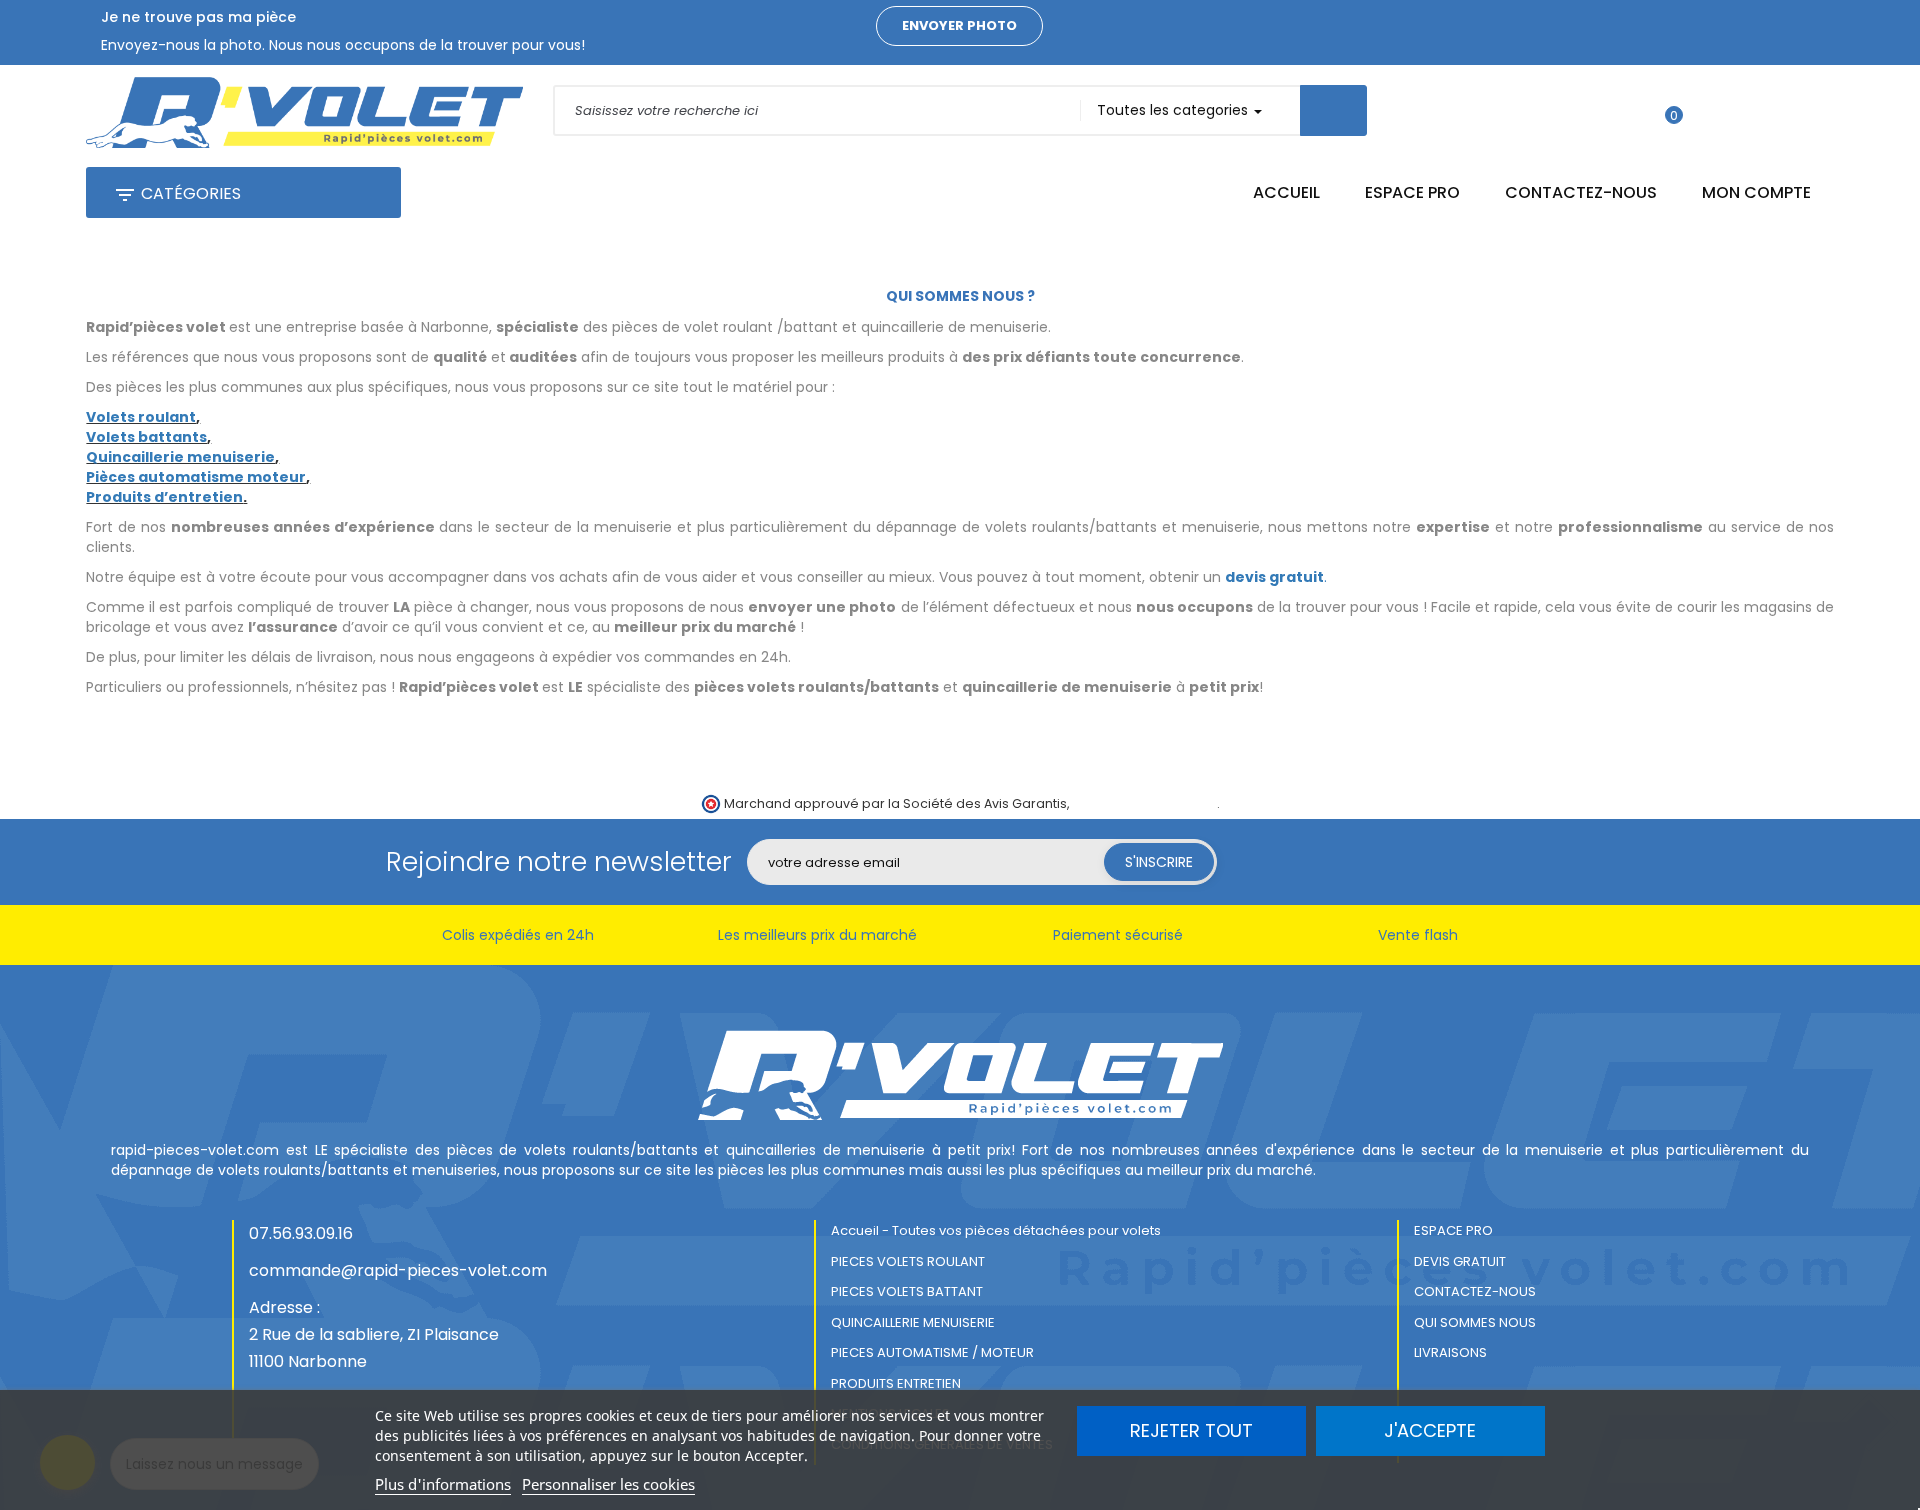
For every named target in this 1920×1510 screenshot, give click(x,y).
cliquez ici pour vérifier (1144, 803)
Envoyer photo (959, 25)
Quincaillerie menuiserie (180, 457)
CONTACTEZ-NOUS (1475, 1291)
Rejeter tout (1191, 1430)
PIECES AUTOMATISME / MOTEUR (932, 1352)
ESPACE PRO (1453, 1230)
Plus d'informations (443, 1484)
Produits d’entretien (164, 497)
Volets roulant (141, 417)
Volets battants (146, 437)
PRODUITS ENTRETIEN (896, 1383)
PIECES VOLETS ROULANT (908, 1261)
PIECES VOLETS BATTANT (907, 1291)
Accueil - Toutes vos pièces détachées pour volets (996, 1230)
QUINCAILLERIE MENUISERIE (913, 1322)
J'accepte (1430, 1430)
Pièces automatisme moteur (196, 477)
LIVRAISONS (1450, 1352)
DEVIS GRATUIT (1460, 1261)
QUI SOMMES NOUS (1475, 1322)
